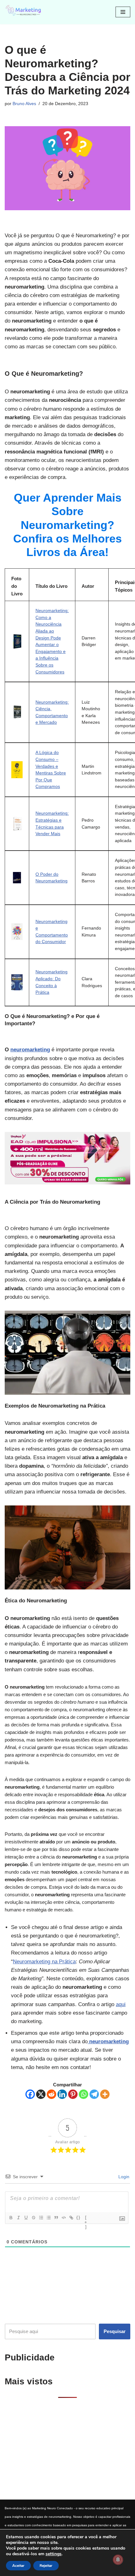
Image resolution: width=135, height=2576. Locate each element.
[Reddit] (51, 2094)
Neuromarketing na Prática (44, 1962)
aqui (121, 2004)
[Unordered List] (48, 2218)
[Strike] (33, 2218)
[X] (41, 2094)
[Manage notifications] (118, 2560)
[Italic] (18, 2218)
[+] (86, 2218)
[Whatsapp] (84, 2094)
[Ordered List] (41, 2218)
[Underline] (26, 2218)
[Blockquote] (56, 2218)
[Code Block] (63, 2218)
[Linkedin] (62, 2094)
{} (78, 2217)
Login (123, 2177)
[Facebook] (30, 2094)
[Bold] (11, 2218)
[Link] (71, 2218)
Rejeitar (46, 2566)
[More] (105, 2094)
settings (54, 2554)
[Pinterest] (73, 2094)
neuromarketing (30, 1050)
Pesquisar (115, 2331)
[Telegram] (94, 2094)
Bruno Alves (24, 104)
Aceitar (18, 2566)
